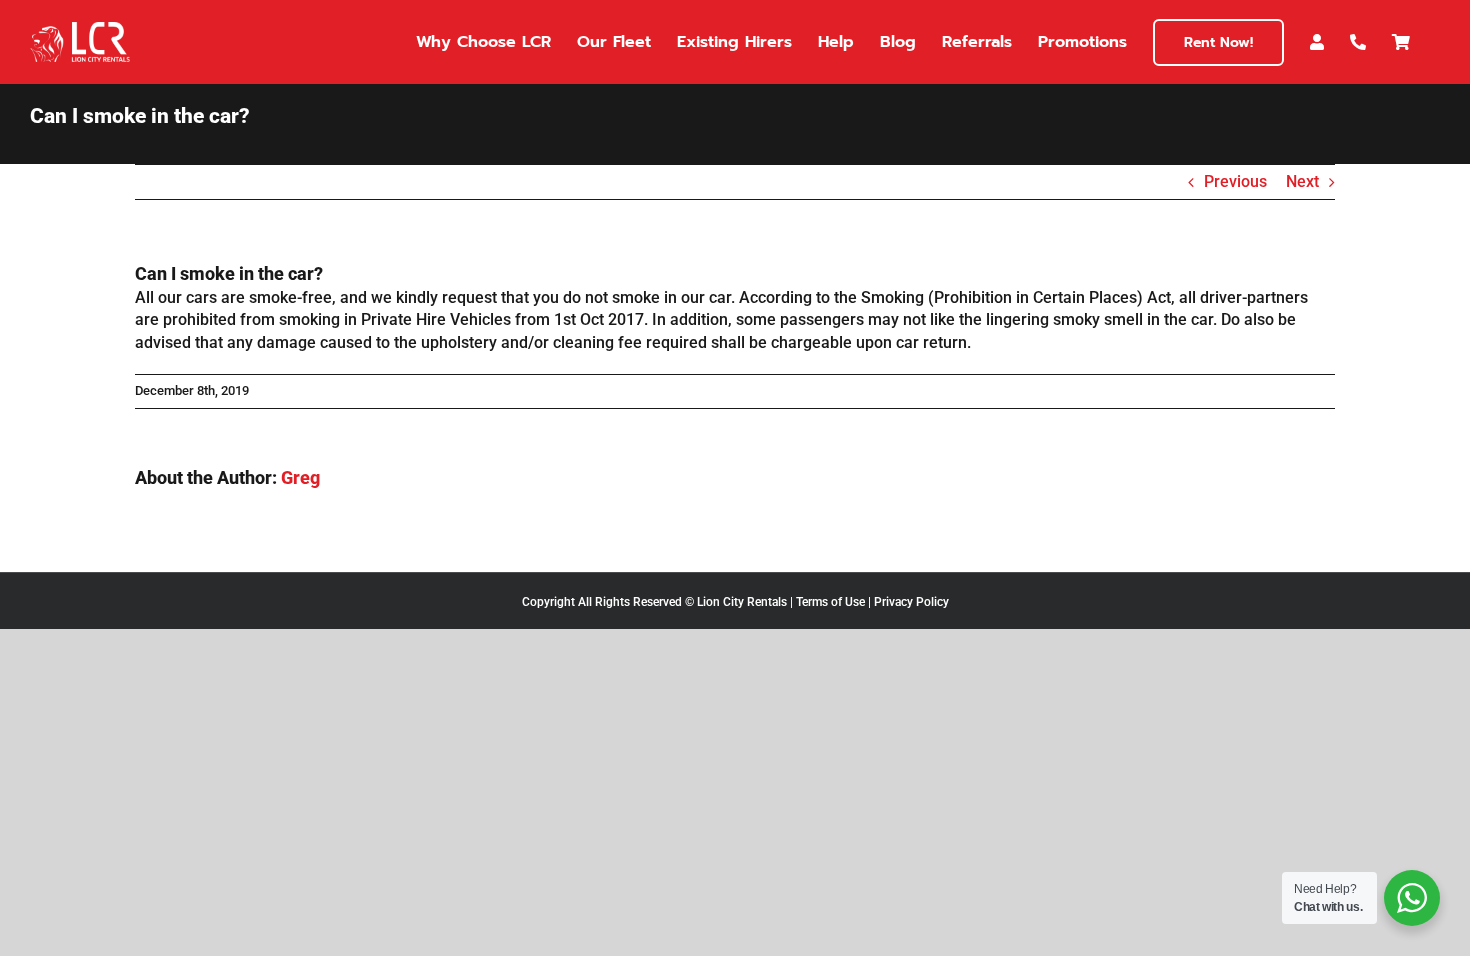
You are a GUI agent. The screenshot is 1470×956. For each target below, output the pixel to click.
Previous (1235, 181)
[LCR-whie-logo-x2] (80, 29)
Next (1302, 181)
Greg (300, 477)
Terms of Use (830, 602)
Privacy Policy (911, 602)
